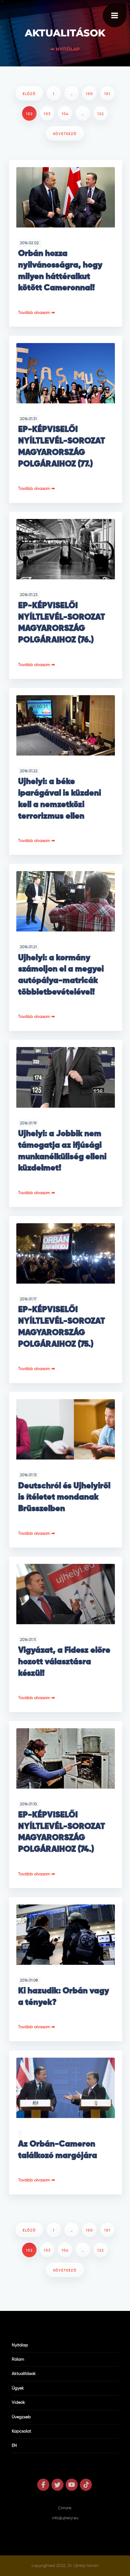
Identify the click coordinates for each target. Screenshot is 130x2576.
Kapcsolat (21, 2431)
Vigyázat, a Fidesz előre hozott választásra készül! (64, 1662)
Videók (18, 2403)
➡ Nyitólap (65, 49)
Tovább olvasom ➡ (37, 313)
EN (14, 2446)
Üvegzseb (21, 2417)
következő (65, 134)
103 (47, 114)
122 (101, 114)
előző (29, 94)
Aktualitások (24, 2374)
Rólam (18, 2359)
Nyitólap (20, 2345)
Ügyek (18, 2388)
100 (89, 94)
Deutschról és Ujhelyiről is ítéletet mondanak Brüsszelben (64, 1497)
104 (65, 114)
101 (107, 94)
